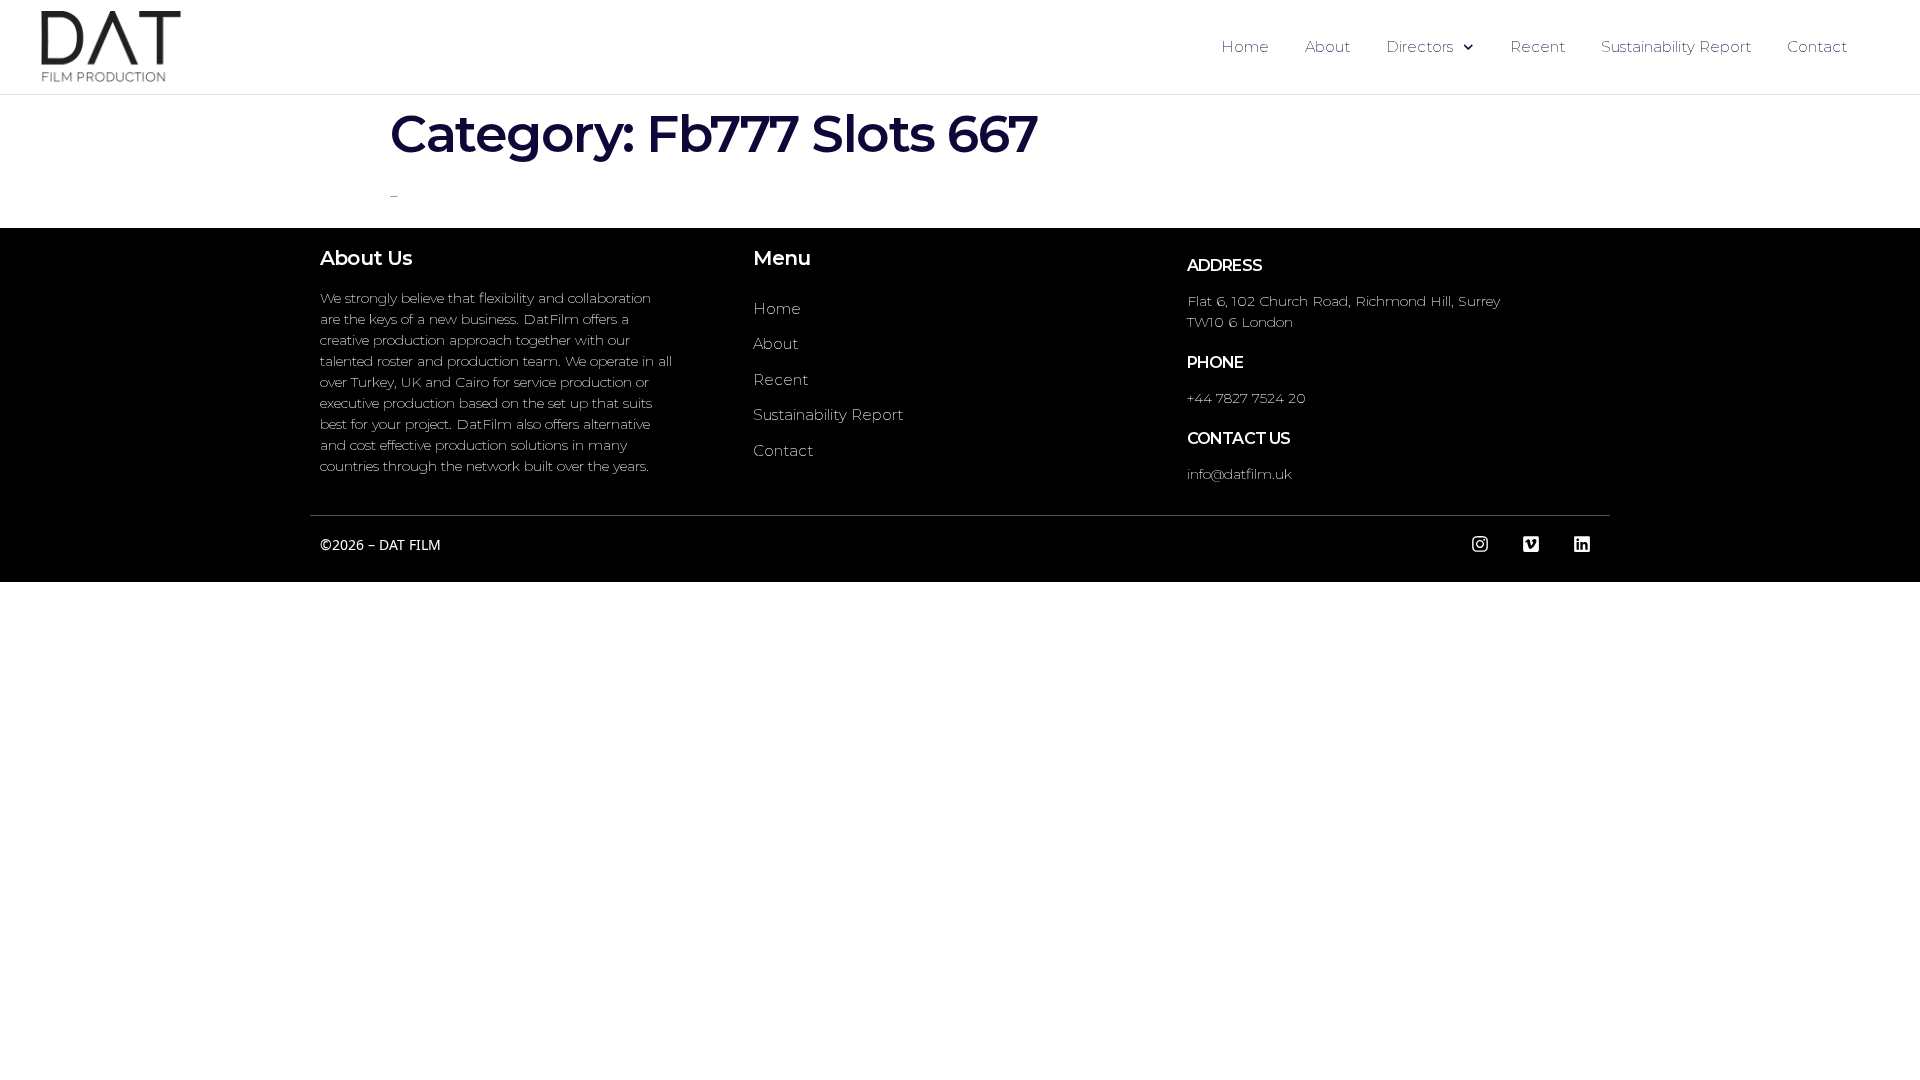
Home (1245, 46)
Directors (1419, 46)
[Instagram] (1480, 544)
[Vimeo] (1531, 544)
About (1327, 46)
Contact (1817, 46)
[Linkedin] (1582, 544)
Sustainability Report (1676, 46)
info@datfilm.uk (1239, 474)
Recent (1537, 46)
